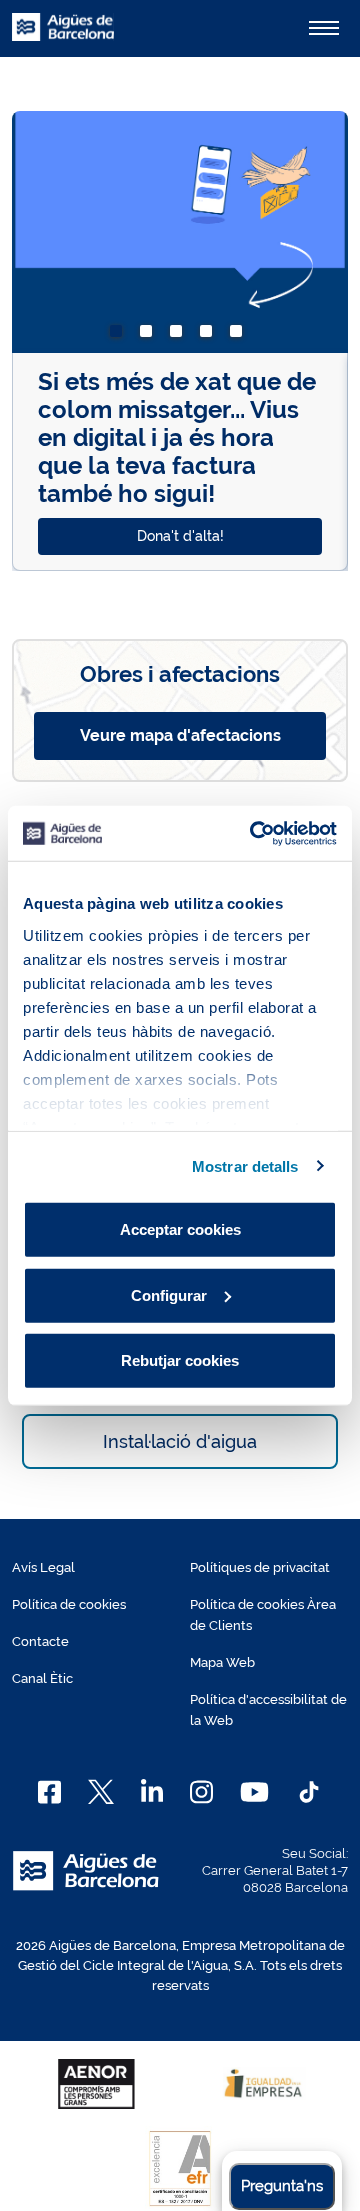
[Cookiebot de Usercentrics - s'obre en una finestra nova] (254, 833)
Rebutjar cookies (180, 1360)
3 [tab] (180, 335)
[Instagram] (201, 1792)
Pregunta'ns (282, 2186)
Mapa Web (222, 1662)
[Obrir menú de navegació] (324, 28)
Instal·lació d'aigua (180, 1441)
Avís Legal (43, 1567)
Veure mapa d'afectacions (180, 735)
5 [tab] (240, 335)
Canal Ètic (42, 1678)
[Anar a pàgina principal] (63, 38)
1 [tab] (120, 335)
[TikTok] (309, 1792)
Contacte (40, 1641)
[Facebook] (49, 1792)
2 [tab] (150, 335)
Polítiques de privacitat (260, 1567)
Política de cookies (69, 1604)
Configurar (169, 1294)
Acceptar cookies (180, 1229)
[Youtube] (254, 1792)
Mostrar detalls (245, 1165)
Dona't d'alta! (180, 536)
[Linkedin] (152, 1792)
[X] (101, 1792)
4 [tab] (210, 335)
